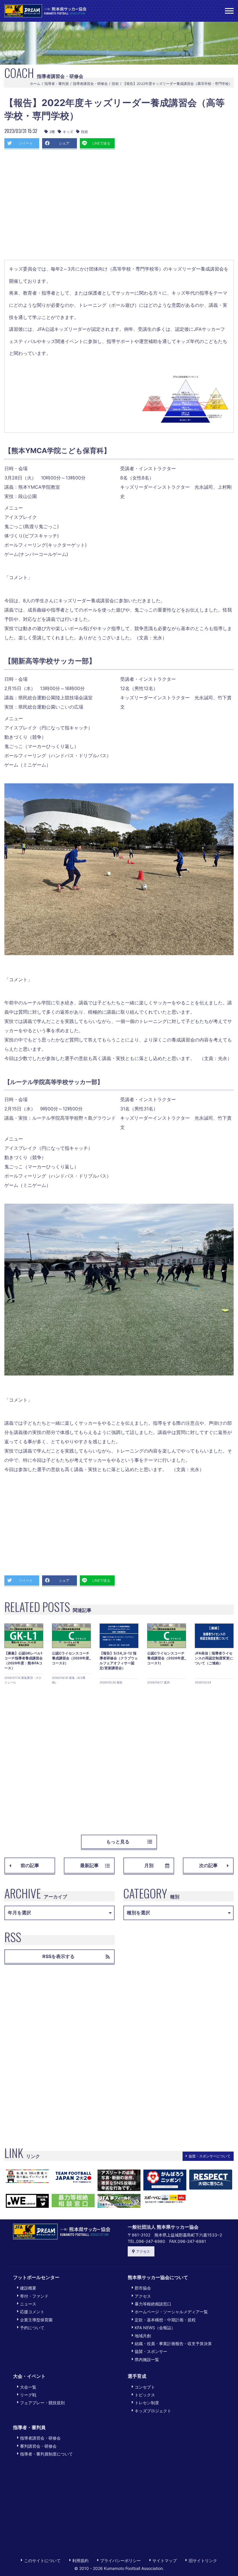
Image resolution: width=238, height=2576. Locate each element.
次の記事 (208, 1865)
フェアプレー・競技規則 (42, 2403)
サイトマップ (165, 2561)
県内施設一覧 (147, 2359)
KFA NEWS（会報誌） (155, 2328)
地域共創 (143, 2336)
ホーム (35, 84)
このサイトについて (42, 2561)
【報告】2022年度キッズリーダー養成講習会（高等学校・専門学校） (177, 84)
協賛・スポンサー (151, 2351)
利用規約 (80, 2561)
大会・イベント (29, 2376)
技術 (115, 84)
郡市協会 (143, 2288)
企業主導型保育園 (36, 2320)
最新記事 (89, 1865)
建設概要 (28, 2288)
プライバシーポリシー (120, 2561)
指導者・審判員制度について (46, 2454)
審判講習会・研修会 (38, 2446)
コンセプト (145, 2387)
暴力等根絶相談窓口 (153, 2304)
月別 (149, 1865)
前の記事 (30, 1865)
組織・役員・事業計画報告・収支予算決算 (173, 2344)
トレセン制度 (147, 2403)
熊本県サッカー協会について (158, 2277)
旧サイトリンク (203, 2561)
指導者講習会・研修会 (90, 84)
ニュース (28, 2304)
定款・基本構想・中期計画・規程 (165, 2320)
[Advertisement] (119, 206)
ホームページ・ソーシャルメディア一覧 (171, 2312)
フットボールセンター (36, 2277)
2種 (52, 132)
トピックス (145, 2395)
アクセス (143, 2251)
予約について (32, 2328)
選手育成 (137, 2376)
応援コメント (32, 2312)
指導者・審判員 (57, 84)
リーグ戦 (28, 2395)
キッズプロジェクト (153, 2411)
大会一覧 (28, 2387)
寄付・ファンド (34, 2296)
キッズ (68, 132)
